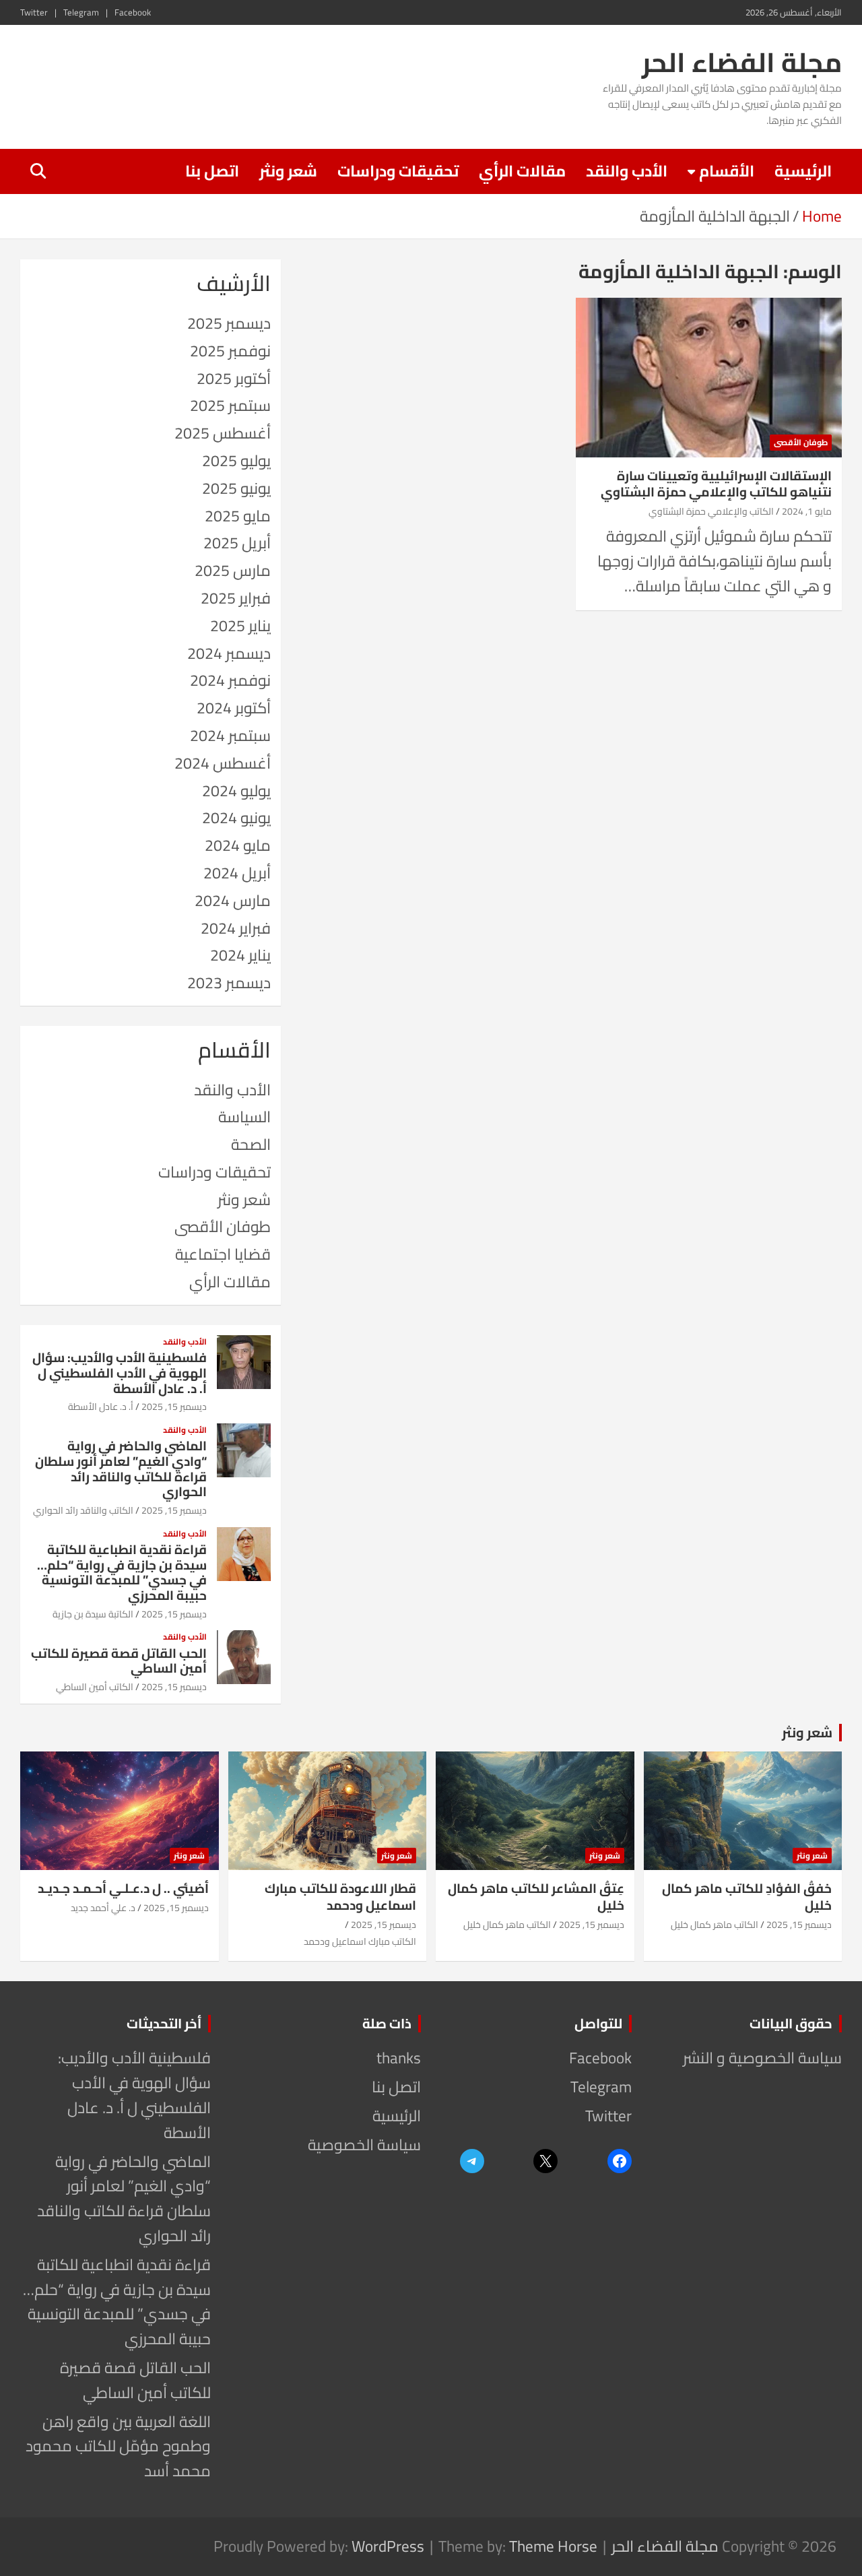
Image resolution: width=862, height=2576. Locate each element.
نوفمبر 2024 (230, 680)
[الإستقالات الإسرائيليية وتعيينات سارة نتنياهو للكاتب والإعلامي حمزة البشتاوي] (709, 377)
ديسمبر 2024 (229, 653)
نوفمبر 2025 (230, 351)
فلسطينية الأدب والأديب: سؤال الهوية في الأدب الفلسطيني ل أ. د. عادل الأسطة (120, 1373)
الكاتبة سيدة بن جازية (93, 1614)
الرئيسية (803, 171)
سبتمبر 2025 (230, 405)
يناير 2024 (240, 955)
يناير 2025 (240, 625)
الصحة (251, 1144)
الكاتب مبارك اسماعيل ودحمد (360, 1941)
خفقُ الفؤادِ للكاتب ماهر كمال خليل (747, 1897)
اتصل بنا (212, 171)
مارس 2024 (233, 900)
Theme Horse (553, 2546)
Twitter (34, 12)
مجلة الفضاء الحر (742, 62)
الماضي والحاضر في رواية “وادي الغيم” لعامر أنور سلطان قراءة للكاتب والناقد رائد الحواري (121, 1469)
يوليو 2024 (236, 791)
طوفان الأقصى (801, 442)
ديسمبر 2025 (229, 323)
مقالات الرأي (522, 171)
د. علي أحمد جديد (103, 1908)
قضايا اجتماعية (223, 1254)
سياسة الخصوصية (364, 2145)
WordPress (388, 2546)
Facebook (133, 12)
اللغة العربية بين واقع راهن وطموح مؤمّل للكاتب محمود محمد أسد (118, 2446)
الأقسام (727, 171)
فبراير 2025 (236, 598)
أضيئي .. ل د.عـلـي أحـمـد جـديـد (123, 1888)
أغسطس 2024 (223, 763)
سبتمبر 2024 (230, 735)
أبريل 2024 (237, 873)
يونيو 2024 (236, 817)
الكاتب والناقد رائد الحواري (83, 1510)
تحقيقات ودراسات (398, 171)
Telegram (81, 12)
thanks (399, 2058)
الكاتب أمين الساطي (95, 1687)
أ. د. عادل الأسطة (101, 1407)
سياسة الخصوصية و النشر (762, 2058)
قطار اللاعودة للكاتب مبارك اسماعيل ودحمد (340, 1897)
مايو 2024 (238, 845)
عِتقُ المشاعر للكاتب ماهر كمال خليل (536, 1897)
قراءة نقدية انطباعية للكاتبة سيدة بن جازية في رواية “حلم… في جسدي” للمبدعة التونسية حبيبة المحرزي (122, 1572)
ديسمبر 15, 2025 (174, 1407)
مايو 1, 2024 (807, 511)
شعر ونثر (288, 171)
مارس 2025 (233, 570)
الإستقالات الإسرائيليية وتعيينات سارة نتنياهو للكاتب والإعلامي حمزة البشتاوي (716, 484)
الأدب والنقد (627, 171)
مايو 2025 (238, 516)
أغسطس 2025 (223, 433)
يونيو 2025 (236, 488)
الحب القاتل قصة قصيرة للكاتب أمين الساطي (119, 1661)
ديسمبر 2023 (229, 983)
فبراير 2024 (236, 928)
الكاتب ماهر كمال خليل (715, 1925)
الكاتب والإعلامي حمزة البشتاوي (711, 511)
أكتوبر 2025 (234, 378)
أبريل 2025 (237, 543)
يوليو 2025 (236, 460)
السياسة (244, 1117)
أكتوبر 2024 (234, 708)
